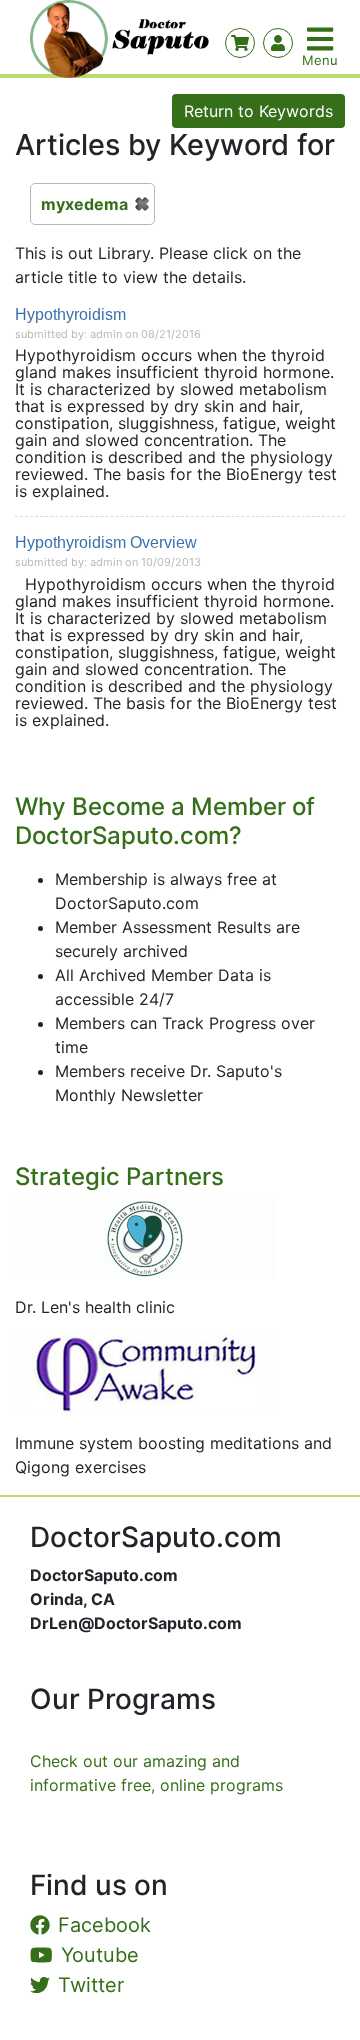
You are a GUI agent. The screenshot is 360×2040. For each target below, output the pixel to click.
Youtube (100, 1955)
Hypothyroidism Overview (106, 542)
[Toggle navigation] (322, 39)
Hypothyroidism (70, 314)
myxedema (84, 204)
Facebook (104, 1925)
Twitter (91, 1985)
